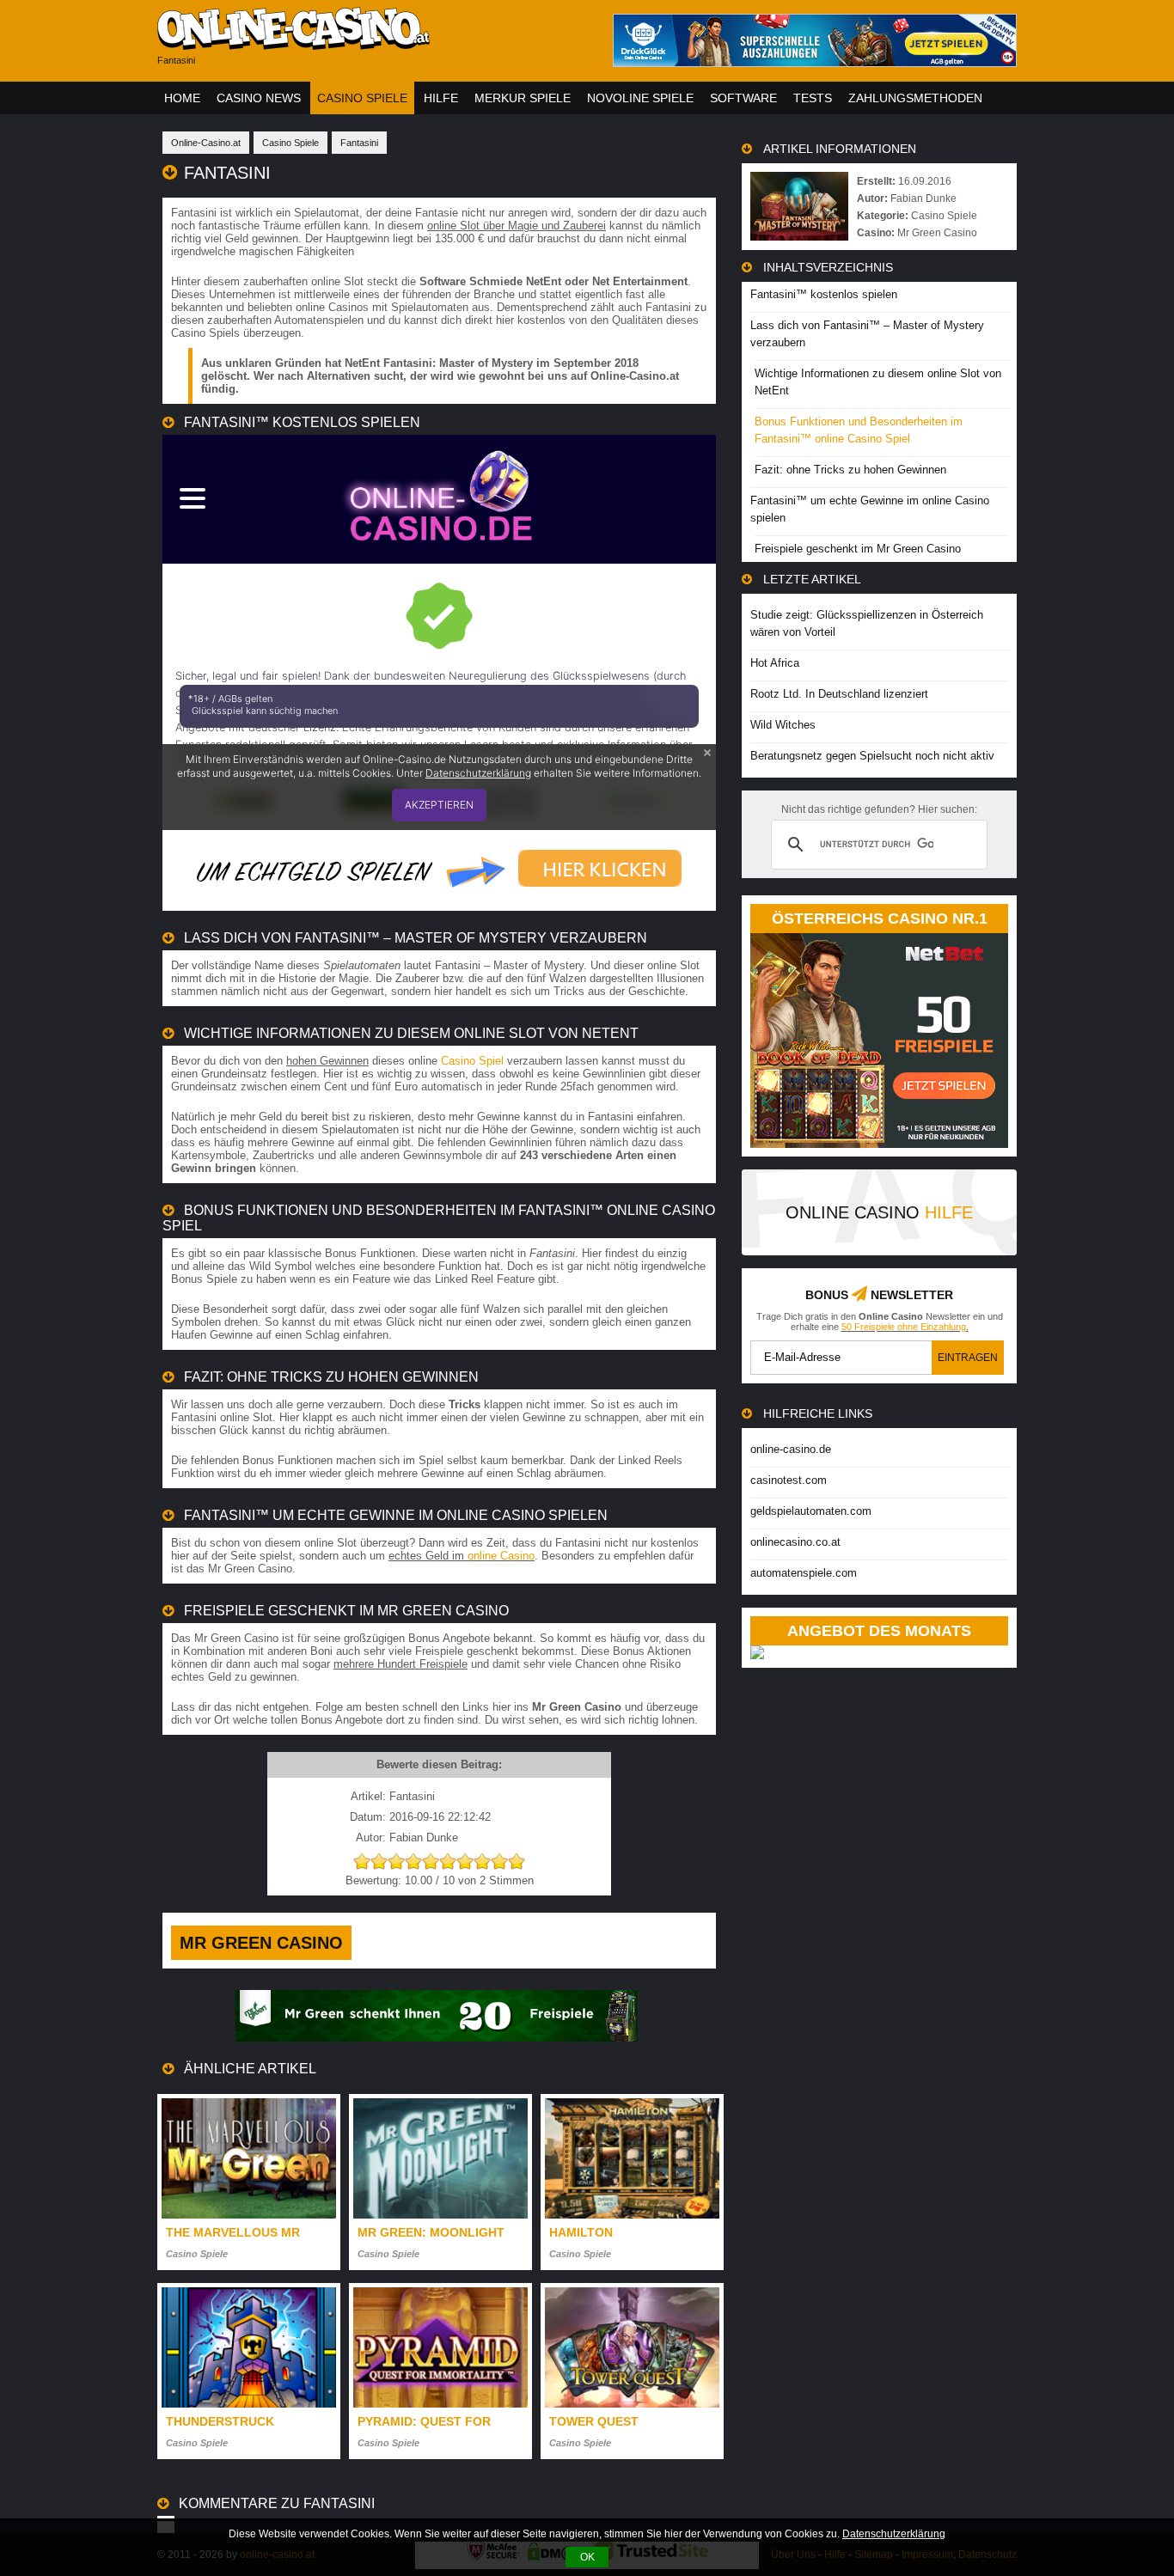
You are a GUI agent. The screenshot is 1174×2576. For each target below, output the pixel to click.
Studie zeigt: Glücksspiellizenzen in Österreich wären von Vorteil (867, 623)
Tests (813, 98)
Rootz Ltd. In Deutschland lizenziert (839, 694)
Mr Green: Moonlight (431, 2232)
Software (743, 98)
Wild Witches (783, 725)
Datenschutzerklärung (894, 2534)
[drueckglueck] (815, 62)
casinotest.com (789, 1480)
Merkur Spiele (523, 98)
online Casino (501, 1556)
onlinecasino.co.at (795, 1542)
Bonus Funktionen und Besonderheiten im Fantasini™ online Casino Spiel (859, 430)
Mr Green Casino (261, 1943)
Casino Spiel (472, 1061)
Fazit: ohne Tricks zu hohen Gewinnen (850, 470)
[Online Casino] (372, 43)
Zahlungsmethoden (915, 98)
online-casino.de (791, 1449)
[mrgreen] (437, 2038)
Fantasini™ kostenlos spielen (824, 294)
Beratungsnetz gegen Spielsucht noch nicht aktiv (872, 756)
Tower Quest (594, 2421)
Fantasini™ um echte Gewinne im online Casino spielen (870, 509)
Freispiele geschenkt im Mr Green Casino (858, 549)
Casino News (259, 98)
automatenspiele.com (804, 1573)
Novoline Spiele (640, 98)
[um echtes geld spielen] (439, 898)
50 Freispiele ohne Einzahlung (904, 1327)
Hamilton (581, 2232)
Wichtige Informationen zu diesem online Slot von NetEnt (878, 382)
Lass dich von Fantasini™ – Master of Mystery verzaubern (867, 334)
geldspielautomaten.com (811, 1511)
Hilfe (441, 98)
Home (182, 98)
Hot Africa (775, 663)
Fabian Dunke (923, 198)
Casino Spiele (362, 98)
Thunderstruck (220, 2421)
